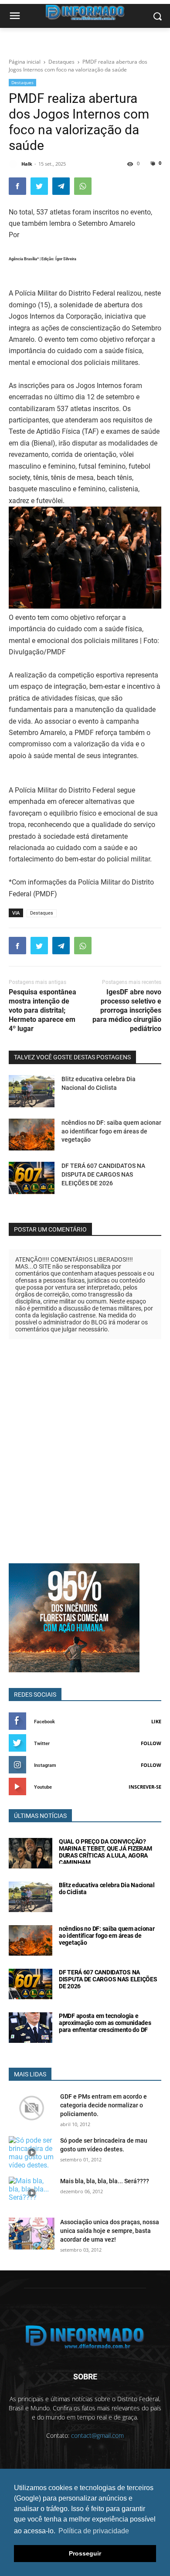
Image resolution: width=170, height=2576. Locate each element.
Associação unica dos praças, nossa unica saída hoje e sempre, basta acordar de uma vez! (110, 2231)
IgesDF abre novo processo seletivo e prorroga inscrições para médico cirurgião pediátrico (127, 1010)
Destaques (22, 82)
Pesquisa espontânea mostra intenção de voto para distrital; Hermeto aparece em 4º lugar (42, 1010)
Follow (151, 1743)
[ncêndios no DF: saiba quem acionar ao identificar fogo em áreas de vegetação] (32, 1135)
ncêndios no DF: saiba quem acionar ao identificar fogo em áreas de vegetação (111, 1131)
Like (156, 1721)
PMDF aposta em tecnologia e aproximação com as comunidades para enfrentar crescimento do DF (105, 2023)
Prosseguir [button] (85, 2553)
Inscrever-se (145, 1787)
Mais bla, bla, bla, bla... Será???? (105, 2181)
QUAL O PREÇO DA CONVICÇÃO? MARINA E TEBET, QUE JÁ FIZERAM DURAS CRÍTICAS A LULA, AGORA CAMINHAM (105, 1852)
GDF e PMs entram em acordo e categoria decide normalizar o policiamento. (104, 2105)
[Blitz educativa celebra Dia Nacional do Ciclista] (32, 1091)
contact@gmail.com (97, 2435)
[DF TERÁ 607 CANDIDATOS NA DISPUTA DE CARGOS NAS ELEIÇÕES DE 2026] (32, 1178)
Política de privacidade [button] (94, 2531)
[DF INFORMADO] (85, 2337)
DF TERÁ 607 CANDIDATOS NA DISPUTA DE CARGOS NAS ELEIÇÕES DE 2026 (103, 1174)
